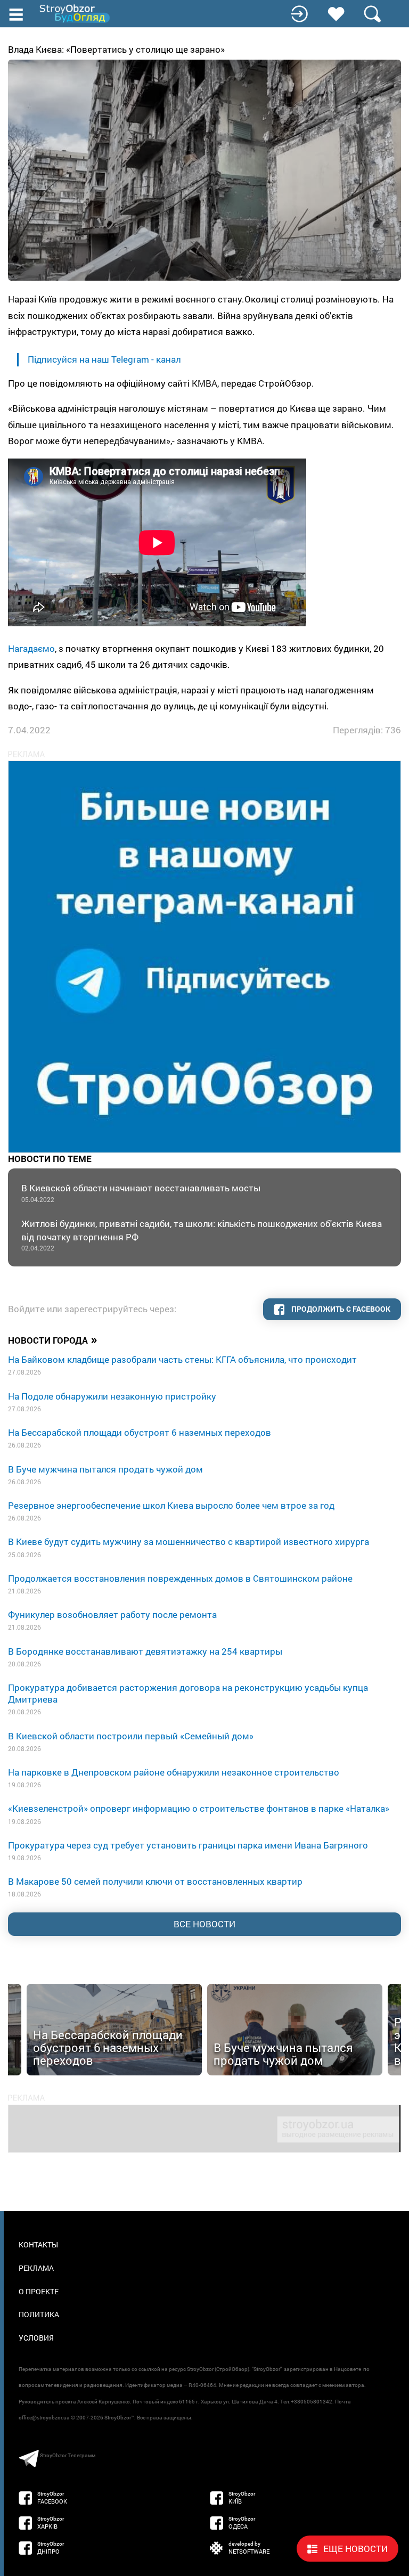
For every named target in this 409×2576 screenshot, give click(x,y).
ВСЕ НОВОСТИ (204, 1924)
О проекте (39, 2291)
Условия (36, 2338)
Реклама (36, 2268)
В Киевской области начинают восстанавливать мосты (141, 1193)
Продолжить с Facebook (340, 1309)
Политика (39, 2314)
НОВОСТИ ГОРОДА (53, 1339)
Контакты (38, 2244)
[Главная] (76, 14)
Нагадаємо (31, 648)
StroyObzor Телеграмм (68, 2455)
